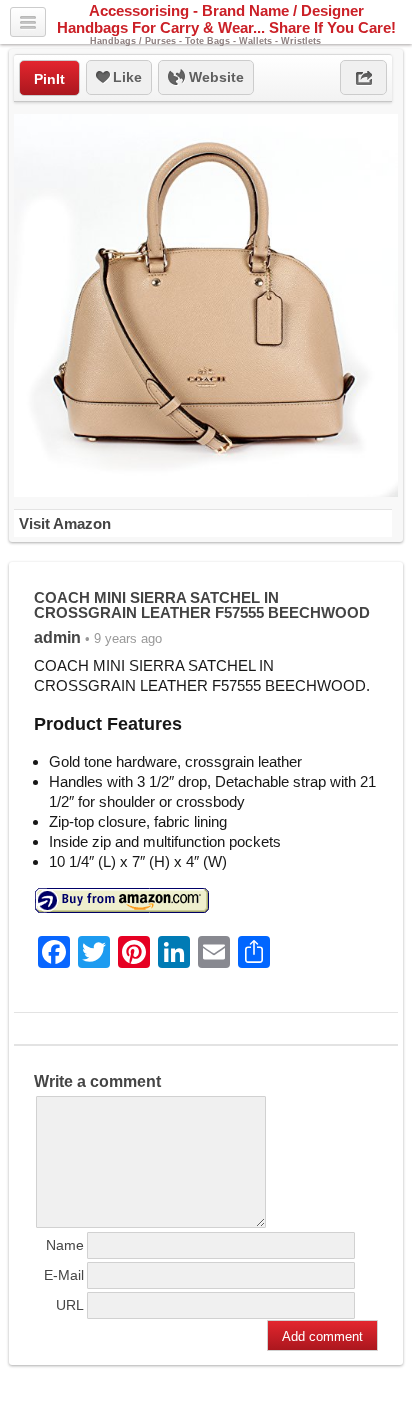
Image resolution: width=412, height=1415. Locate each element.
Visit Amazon (65, 523)
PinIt (49, 79)
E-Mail (64, 1275)
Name (65, 1245)
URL (70, 1305)
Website (214, 77)
